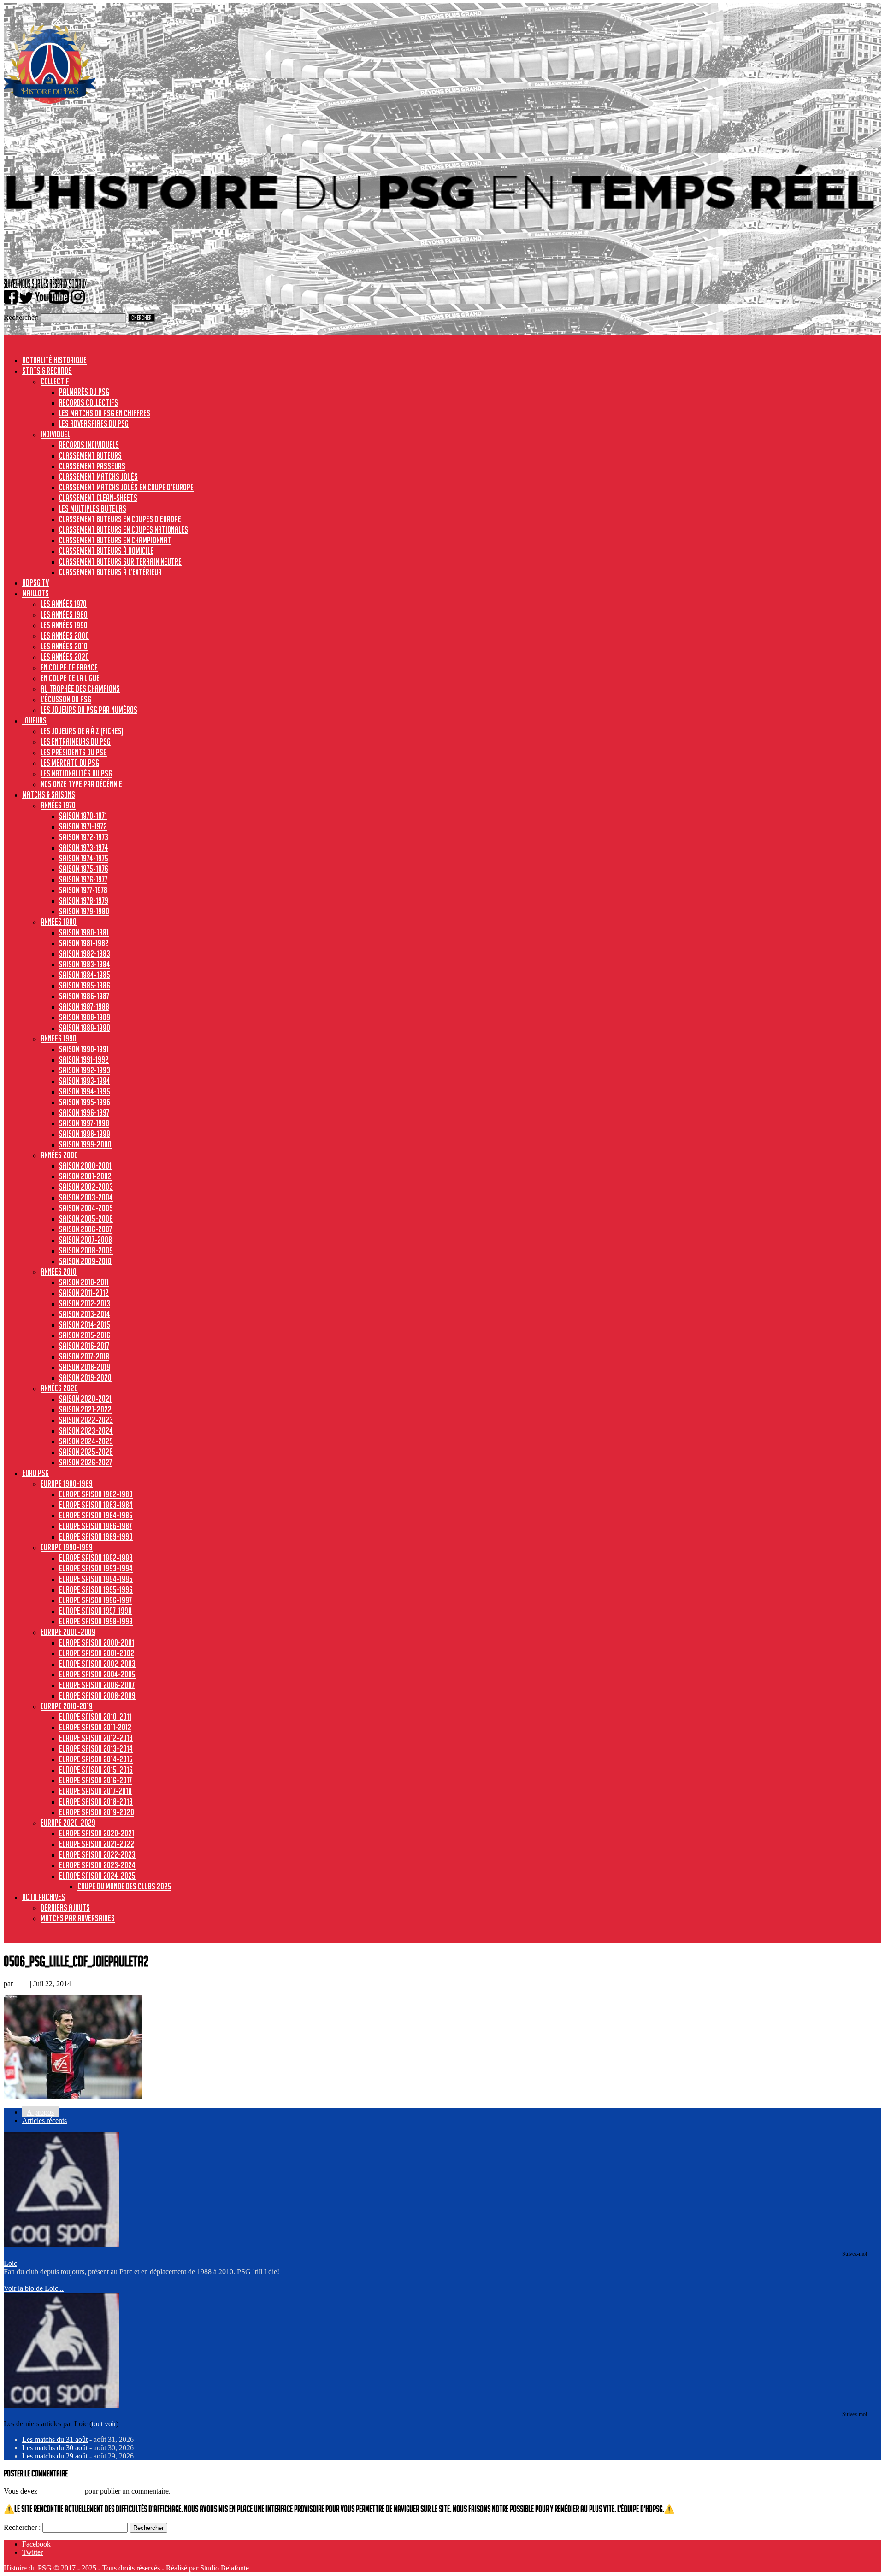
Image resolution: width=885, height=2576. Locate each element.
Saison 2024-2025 (86, 1441)
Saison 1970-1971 (83, 816)
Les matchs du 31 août (55, 2439)
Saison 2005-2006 (86, 1218)
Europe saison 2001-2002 (97, 1653)
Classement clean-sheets (98, 498)
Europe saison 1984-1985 (96, 1515)
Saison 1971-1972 (83, 826)
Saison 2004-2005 (86, 1208)
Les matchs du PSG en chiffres (105, 413)
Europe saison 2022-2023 (97, 1854)
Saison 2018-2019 (85, 1367)
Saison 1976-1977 (83, 879)
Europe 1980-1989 (67, 1483)
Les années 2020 (65, 657)
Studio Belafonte (224, 2568)
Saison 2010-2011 (84, 1282)
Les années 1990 (64, 625)
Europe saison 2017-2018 (95, 1791)
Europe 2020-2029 (68, 1823)
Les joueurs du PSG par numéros (89, 710)
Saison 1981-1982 (84, 943)
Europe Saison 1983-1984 (96, 1505)
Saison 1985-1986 (85, 985)
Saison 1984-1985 (85, 975)
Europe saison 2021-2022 (97, 1844)
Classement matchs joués (98, 476)
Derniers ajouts (65, 1907)
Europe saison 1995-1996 (96, 1589)
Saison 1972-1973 (84, 837)
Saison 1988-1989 (85, 1017)
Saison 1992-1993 (85, 1070)
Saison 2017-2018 (84, 1356)
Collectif (55, 381)
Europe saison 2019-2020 (97, 1812)
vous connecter (61, 2491)
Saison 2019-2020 (85, 1377)
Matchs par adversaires (78, 1918)
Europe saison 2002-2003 (97, 1664)
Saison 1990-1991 (84, 1049)
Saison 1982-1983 (85, 953)
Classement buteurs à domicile (106, 551)
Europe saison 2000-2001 (97, 1642)
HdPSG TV (35, 582)
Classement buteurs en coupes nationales (124, 529)
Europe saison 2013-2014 (96, 1748)
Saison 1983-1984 (85, 964)
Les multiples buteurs (93, 508)
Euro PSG (35, 1473)
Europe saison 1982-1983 (96, 1494)
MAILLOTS (35, 593)
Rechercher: (21, 317)
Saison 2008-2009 (86, 1250)
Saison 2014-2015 (85, 1324)
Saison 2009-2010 (85, 1261)
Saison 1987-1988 (84, 1006)
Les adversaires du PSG (94, 423)
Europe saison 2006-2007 (97, 1685)
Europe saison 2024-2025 (97, 1876)
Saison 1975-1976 (84, 869)
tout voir (104, 2424)
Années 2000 (59, 1155)
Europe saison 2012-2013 (96, 1738)
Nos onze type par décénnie (81, 784)
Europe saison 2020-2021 (97, 1833)
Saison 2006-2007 (86, 1229)
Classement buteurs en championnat (115, 540)
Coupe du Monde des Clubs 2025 (124, 1886)
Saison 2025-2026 (86, 1452)
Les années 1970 (64, 604)
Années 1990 (59, 1038)
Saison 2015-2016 (85, 1335)
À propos (40, 2112)
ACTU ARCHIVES (44, 1897)
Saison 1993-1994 (85, 1081)
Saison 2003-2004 (86, 1197)
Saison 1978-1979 (84, 900)
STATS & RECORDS (47, 371)
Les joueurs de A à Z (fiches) (82, 731)
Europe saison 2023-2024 (97, 1865)
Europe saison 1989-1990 (96, 1536)
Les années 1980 (64, 614)
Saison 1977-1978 (83, 890)
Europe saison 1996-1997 (95, 1600)
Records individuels (89, 445)
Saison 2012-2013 (85, 1303)
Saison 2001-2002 (85, 1176)
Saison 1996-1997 (84, 1112)
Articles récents (44, 2120)
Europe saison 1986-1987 (95, 1526)
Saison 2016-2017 (84, 1346)
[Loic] (61, 2245)
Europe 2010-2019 (67, 1706)
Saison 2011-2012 (84, 1293)
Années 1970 (58, 805)
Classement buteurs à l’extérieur (110, 572)
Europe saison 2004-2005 (97, 1674)
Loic (21, 1984)
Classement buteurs (90, 455)
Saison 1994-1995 (85, 1091)
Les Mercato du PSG (70, 763)
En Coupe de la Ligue (70, 678)
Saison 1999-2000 (85, 1144)
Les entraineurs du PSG (76, 741)
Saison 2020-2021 (85, 1399)
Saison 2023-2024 (86, 1430)
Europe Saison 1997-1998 (95, 1611)
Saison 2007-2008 (86, 1240)
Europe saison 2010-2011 (95, 1717)
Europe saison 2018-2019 (96, 1801)
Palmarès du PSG (84, 392)
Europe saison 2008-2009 (97, 1695)
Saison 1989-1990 (85, 1028)
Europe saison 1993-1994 (96, 1568)
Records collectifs (88, 402)
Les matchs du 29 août (55, 2456)
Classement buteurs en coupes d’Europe (120, 519)
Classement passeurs (92, 466)
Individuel (55, 434)
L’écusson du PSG (66, 699)
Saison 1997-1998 (84, 1123)
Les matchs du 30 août (55, 2448)
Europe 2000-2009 (68, 1632)
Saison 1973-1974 (84, 847)
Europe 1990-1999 (67, 1547)
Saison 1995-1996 (85, 1102)
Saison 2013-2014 (85, 1314)
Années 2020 (59, 1388)
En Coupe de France (69, 667)
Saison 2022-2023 (86, 1420)
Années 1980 (59, 922)
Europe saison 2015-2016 (96, 1770)
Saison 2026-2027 (86, 1462)
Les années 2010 (64, 646)
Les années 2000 (65, 635)
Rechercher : (22, 2527)
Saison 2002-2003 (86, 1187)
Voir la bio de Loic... (34, 2288)
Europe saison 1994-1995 (96, 1579)
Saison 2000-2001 (85, 1165)
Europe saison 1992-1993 (96, 1558)
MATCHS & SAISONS (49, 794)
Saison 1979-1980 (84, 911)
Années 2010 (59, 1271)
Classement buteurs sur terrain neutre (120, 561)
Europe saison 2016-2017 (95, 1780)
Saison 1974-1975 (84, 858)
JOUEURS (34, 720)
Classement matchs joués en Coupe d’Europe (126, 487)
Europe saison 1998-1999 (96, 1621)
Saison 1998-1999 (85, 1134)
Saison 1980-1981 (84, 932)
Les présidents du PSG (74, 752)
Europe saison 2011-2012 (95, 1727)
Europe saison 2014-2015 (96, 1759)
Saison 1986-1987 (84, 996)
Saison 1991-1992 (84, 1059)
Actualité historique (54, 360)
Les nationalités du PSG (76, 773)
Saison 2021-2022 (85, 1409)
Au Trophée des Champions (80, 688)
